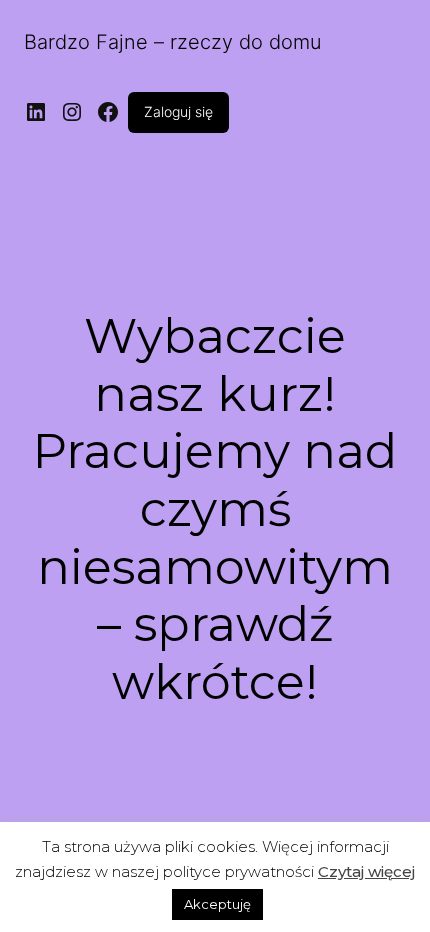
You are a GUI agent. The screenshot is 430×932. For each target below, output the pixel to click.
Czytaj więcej (366, 871)
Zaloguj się (178, 111)
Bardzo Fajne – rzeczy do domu (173, 42)
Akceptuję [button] (217, 904)
